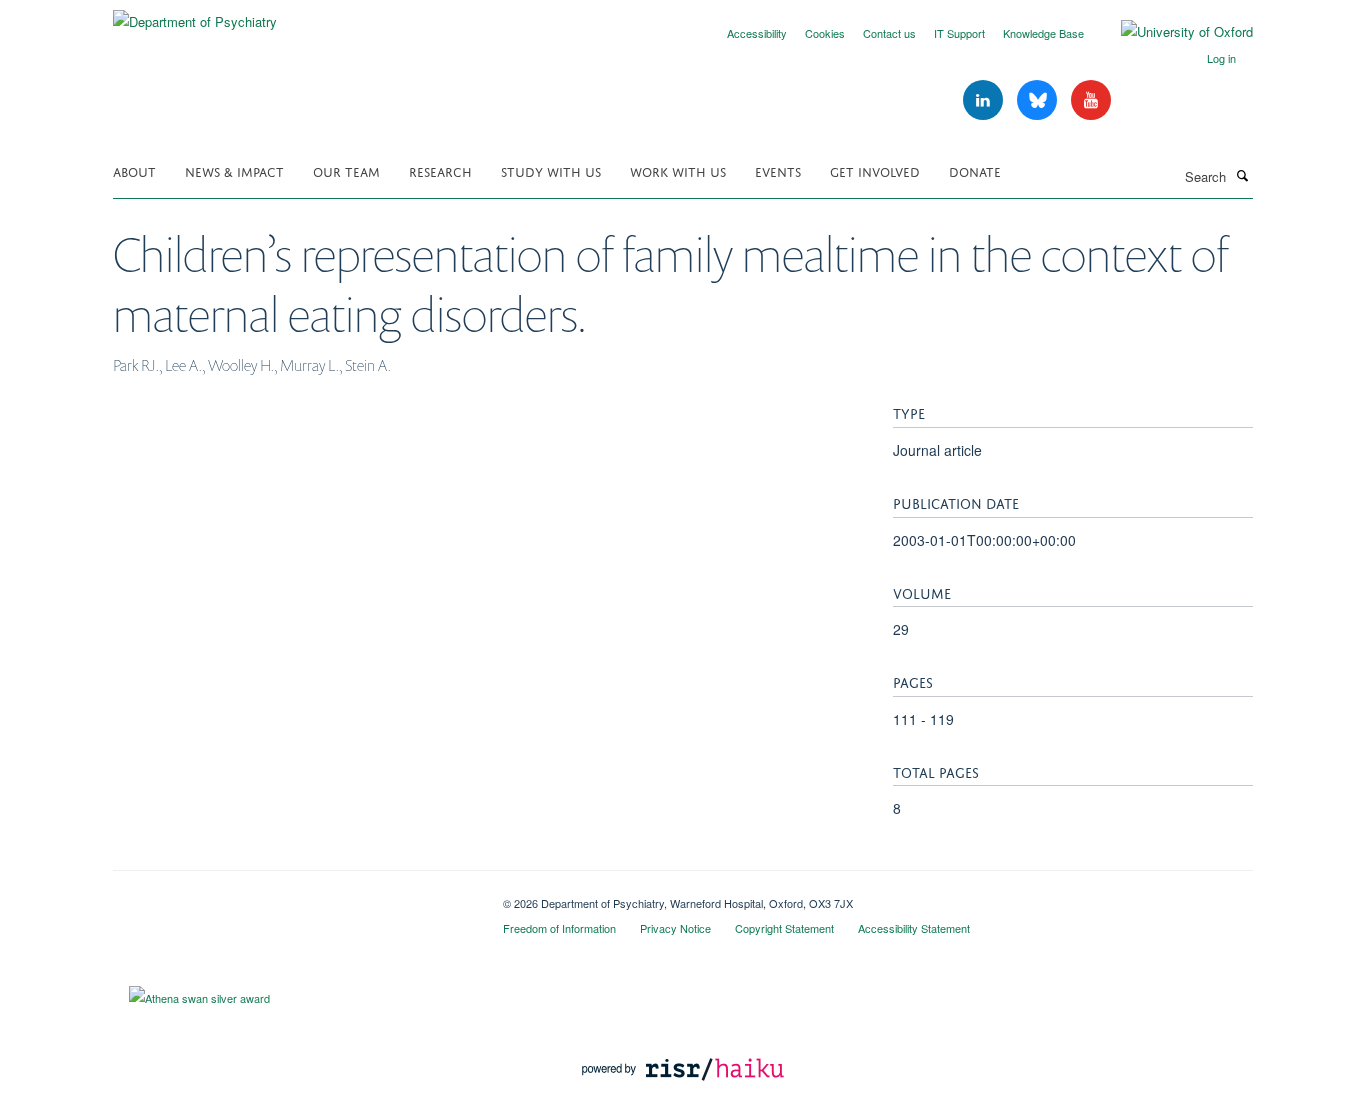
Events (778, 170)
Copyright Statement (784, 928)
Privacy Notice (675, 928)
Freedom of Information (559, 928)
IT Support (959, 33)
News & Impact (234, 170)
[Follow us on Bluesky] (1039, 100)
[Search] (1242, 175)
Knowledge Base (1043, 33)
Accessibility (757, 33)
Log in (1221, 58)
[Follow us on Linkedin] (985, 100)
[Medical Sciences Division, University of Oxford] (293, 896)
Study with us (551, 170)
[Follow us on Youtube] (1091, 100)
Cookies (825, 33)
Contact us (889, 33)
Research (440, 170)
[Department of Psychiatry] (195, 14)
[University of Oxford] (1172, 32)
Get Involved (875, 170)
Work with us (678, 170)
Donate (975, 170)
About (134, 170)
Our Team (346, 170)
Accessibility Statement (914, 928)
